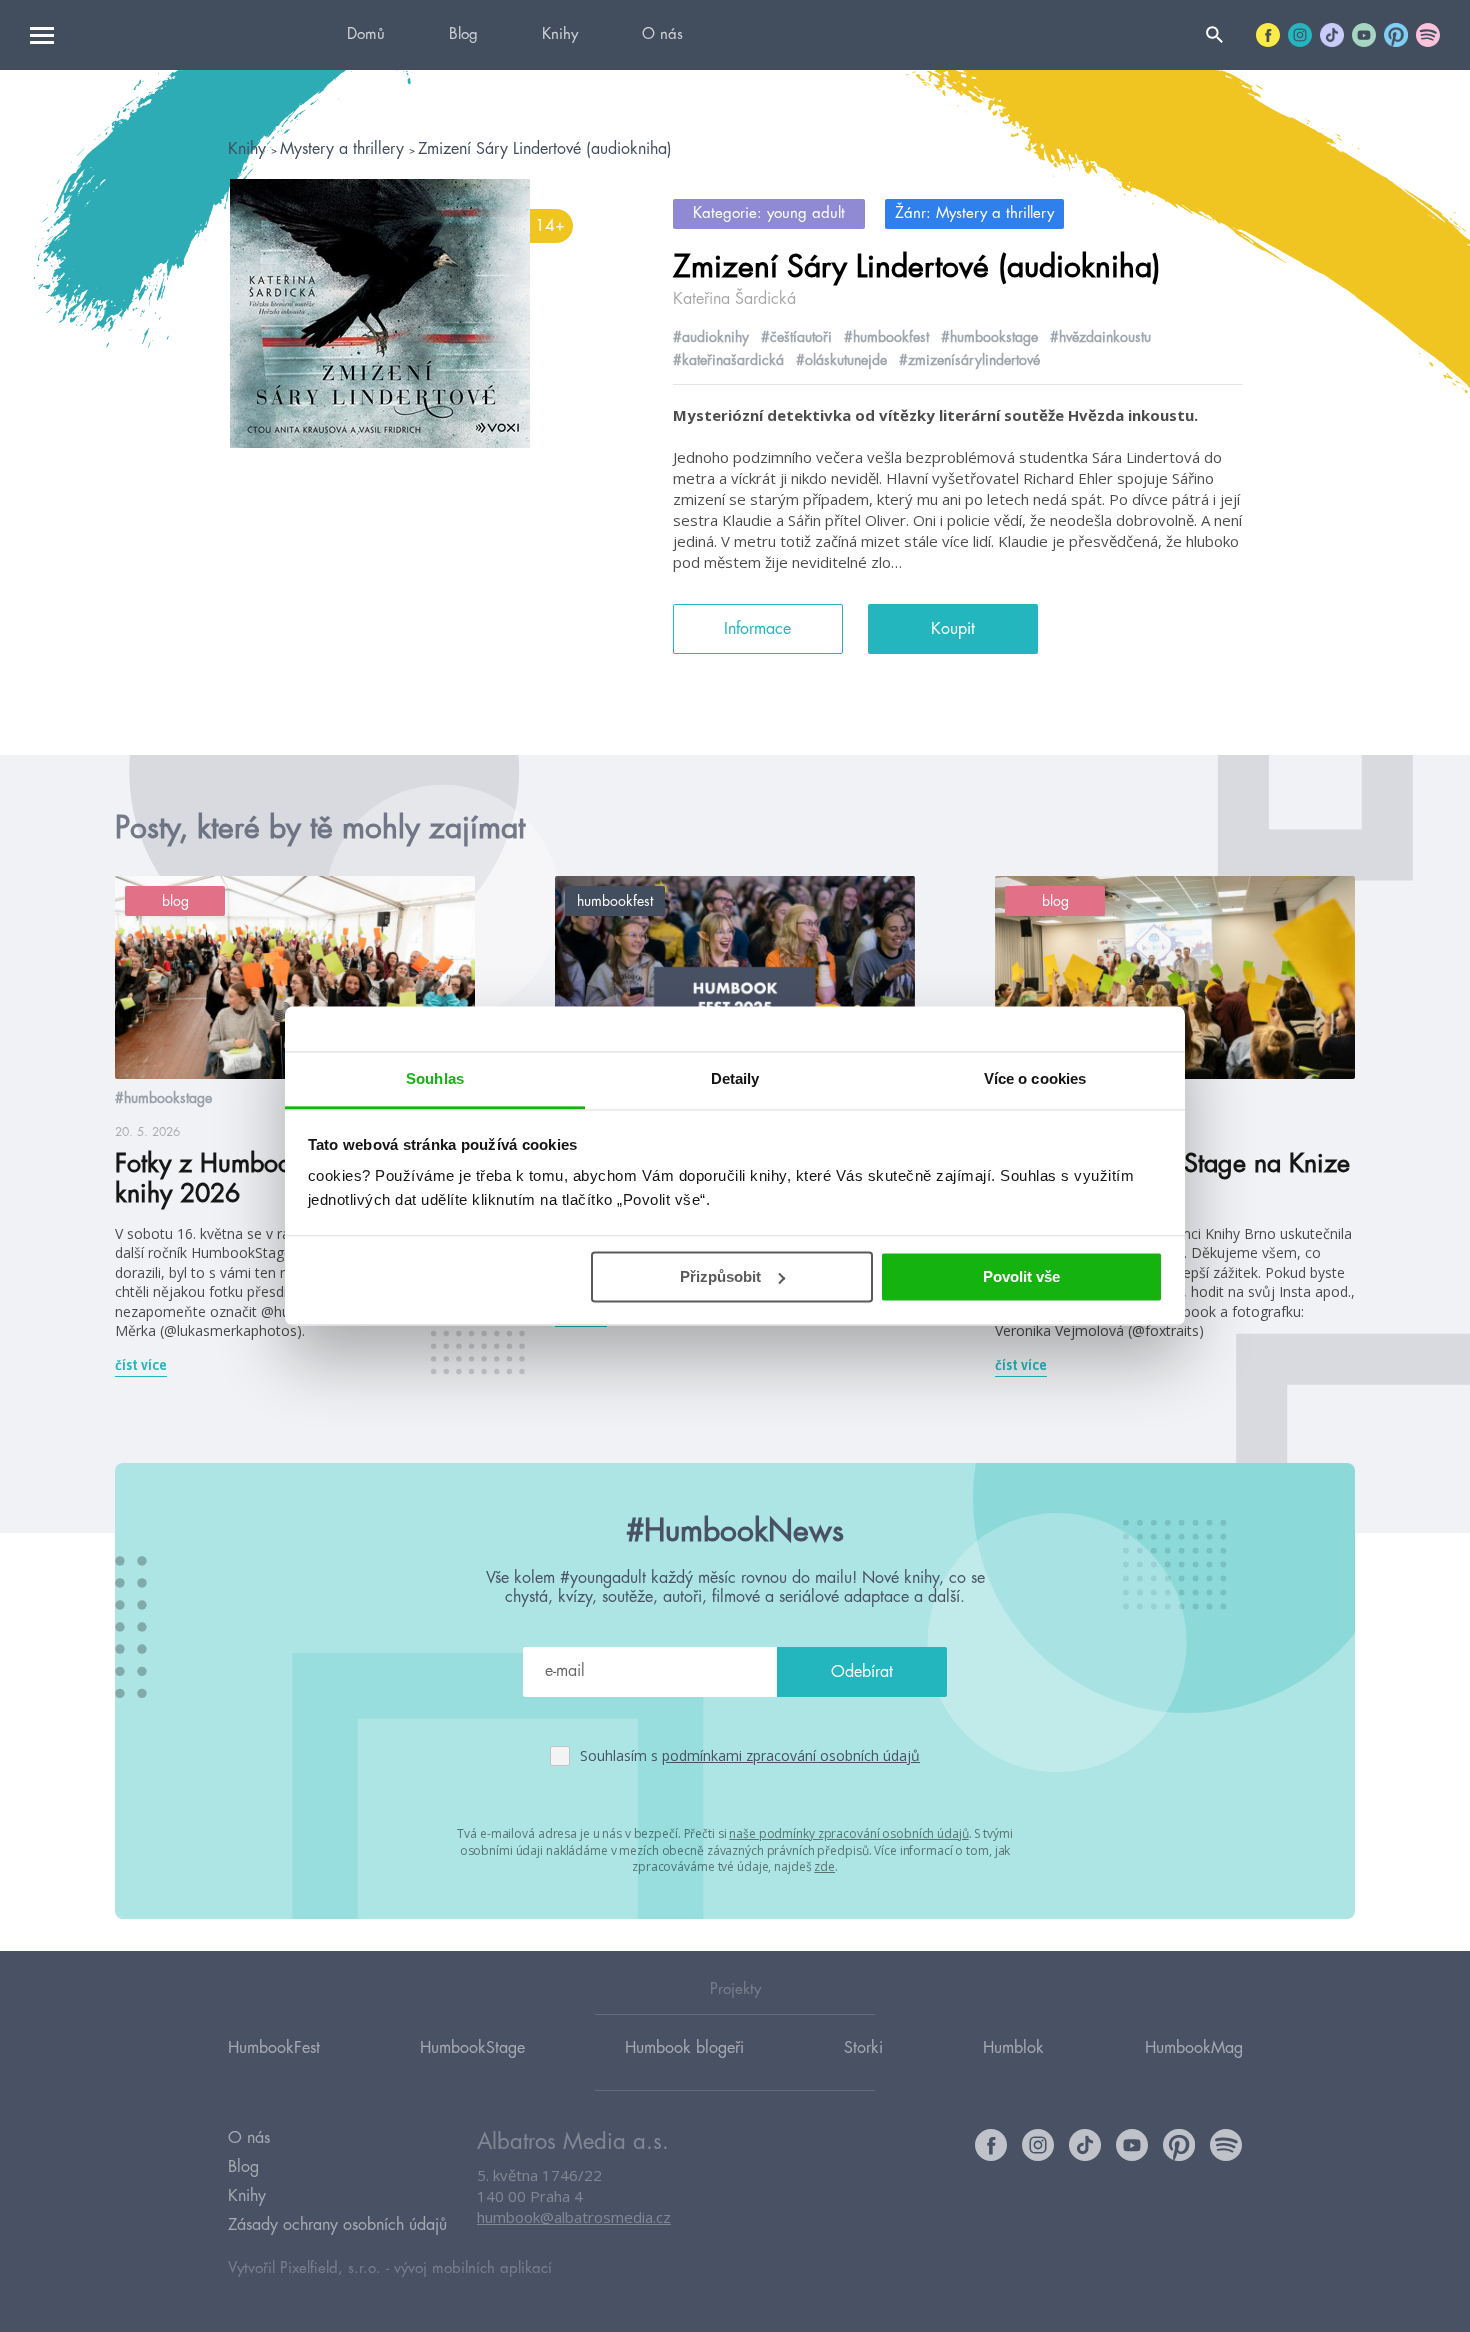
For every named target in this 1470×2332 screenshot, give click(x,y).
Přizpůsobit (720, 1276)
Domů (366, 34)
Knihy (560, 34)
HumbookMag (1194, 2048)
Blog (463, 34)
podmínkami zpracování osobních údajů (791, 1755)
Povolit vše (1021, 1276)
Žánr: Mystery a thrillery (974, 213)
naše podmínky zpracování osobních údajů (848, 1833)
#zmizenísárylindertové (969, 360)
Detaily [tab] (735, 1078)
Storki (863, 2048)
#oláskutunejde (841, 360)
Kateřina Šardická (734, 299)
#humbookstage (989, 337)
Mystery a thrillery (344, 149)
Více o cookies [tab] (1035, 1078)
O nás (662, 34)
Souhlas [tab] (435, 1078)
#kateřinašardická (728, 360)
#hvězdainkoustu (1100, 337)
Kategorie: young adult (769, 213)
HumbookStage (472, 2048)
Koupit (953, 629)
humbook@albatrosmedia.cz (574, 2217)
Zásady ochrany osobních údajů (337, 2225)
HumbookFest (274, 2048)
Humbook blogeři (684, 2048)
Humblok (1013, 2048)
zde (824, 1866)
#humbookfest (886, 337)
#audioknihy (711, 337)
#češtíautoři (796, 337)
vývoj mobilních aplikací (473, 2268)
